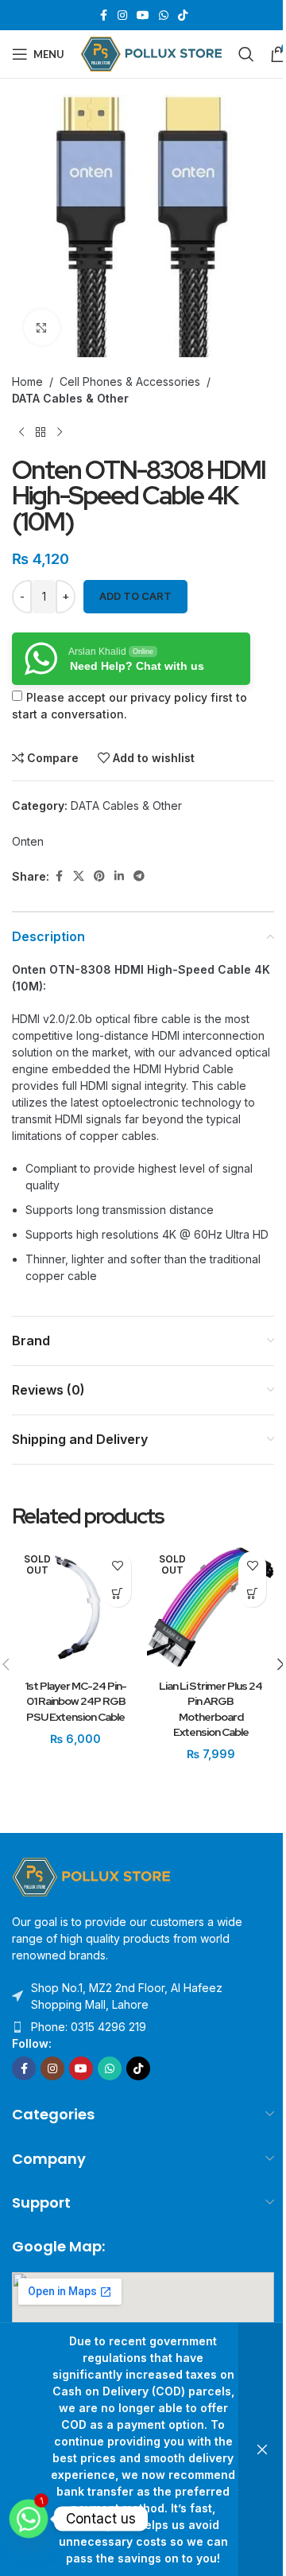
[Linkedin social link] (119, 876)
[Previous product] (21, 432)
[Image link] (91, 1876)
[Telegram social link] (139, 876)
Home (27, 381)
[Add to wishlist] (117, 1565)
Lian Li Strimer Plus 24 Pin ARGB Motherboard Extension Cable (211, 1709)
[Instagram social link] (122, 16)
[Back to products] (41, 432)
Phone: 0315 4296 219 (89, 2027)
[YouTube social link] (143, 16)
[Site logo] (151, 53)
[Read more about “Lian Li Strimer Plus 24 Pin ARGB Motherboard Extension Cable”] (252, 1593)
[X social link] (79, 876)
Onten (28, 841)
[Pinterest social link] (99, 876)
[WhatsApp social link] (164, 16)
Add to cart (135, 596)
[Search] (246, 54)
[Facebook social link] (103, 16)
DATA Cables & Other (70, 398)
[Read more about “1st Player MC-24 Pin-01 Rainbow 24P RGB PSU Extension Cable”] (117, 1593)
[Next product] (60, 432)
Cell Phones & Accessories (130, 381)
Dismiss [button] (262, 2450)
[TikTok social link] (183, 16)
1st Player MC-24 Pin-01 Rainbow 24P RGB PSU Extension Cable (75, 1701)
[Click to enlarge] (42, 327)
